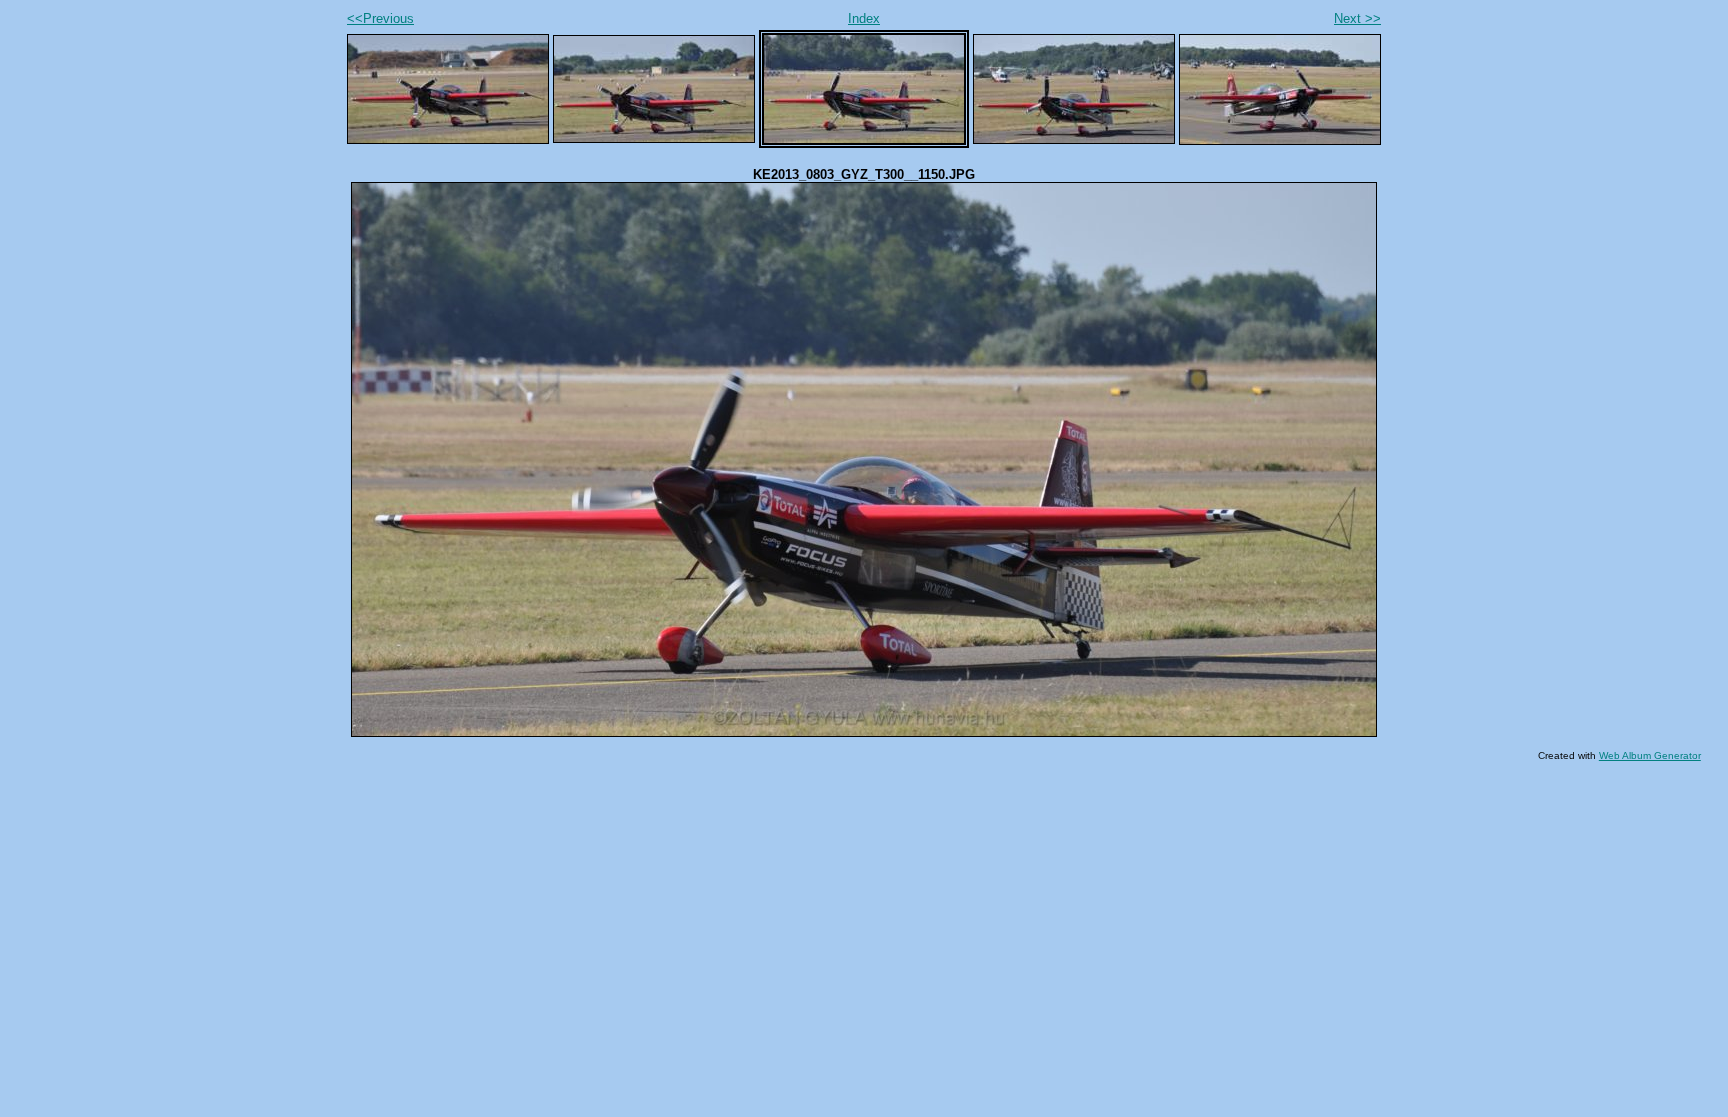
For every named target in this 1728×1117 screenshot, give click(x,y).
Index (864, 18)
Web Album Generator (1650, 755)
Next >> (1357, 18)
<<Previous (380, 18)
